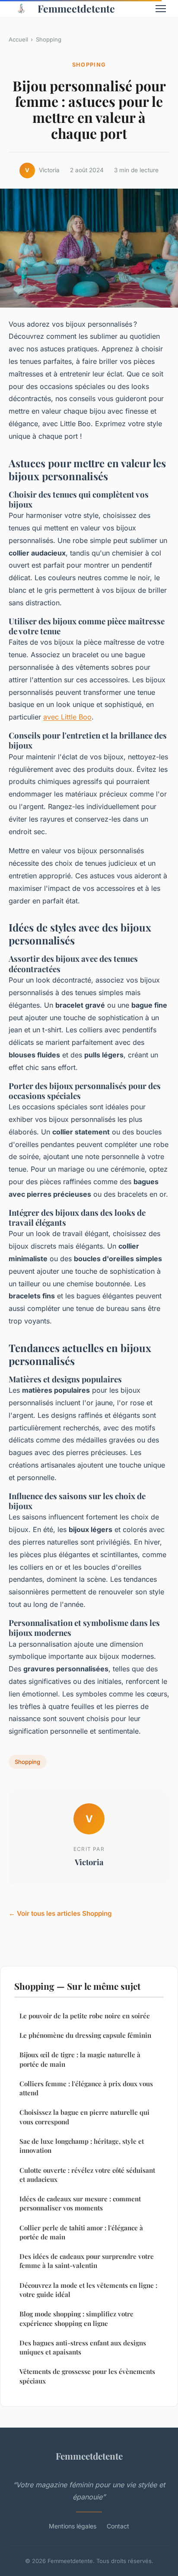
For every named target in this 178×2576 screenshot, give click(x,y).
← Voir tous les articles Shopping (60, 1913)
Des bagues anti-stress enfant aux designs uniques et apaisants (83, 2347)
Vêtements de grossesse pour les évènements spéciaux (87, 2376)
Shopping (49, 39)
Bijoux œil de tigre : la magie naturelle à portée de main (80, 2059)
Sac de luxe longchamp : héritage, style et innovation (82, 2146)
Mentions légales (73, 2526)
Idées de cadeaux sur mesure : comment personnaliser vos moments (80, 2203)
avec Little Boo (67, 717)
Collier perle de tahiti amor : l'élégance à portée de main (81, 2232)
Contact (118, 2526)
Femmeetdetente (76, 8)
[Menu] (161, 9)
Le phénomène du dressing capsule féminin (85, 2035)
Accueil (18, 39)
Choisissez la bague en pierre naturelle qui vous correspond (84, 2117)
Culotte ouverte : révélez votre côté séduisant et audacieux (87, 2175)
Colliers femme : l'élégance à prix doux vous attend (86, 2088)
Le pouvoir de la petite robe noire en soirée (85, 2016)
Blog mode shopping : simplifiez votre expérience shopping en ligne (76, 2318)
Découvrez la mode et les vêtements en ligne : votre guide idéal (88, 2290)
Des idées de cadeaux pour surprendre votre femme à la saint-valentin (87, 2261)
